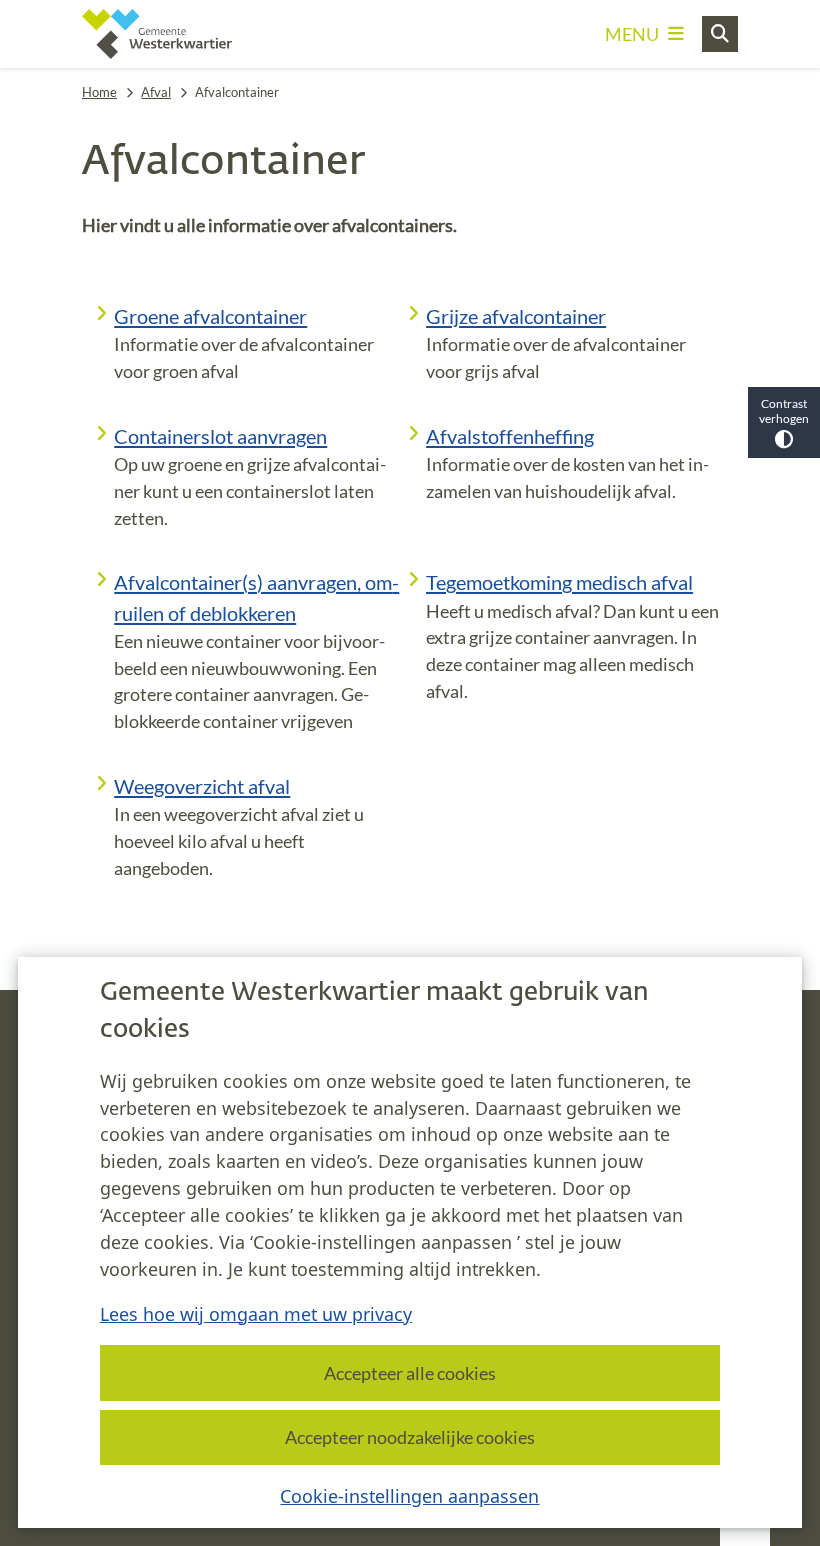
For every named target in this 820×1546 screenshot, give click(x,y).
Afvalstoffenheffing (510, 436)
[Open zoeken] (720, 34)
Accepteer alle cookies (410, 1373)
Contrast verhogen (784, 411)
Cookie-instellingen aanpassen (409, 1496)
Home (99, 92)
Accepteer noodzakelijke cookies (410, 1437)
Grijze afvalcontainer (516, 316)
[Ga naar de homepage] (157, 34)
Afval (156, 92)
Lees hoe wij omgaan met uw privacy (256, 1314)
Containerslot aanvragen (220, 436)
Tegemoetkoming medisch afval (559, 582)
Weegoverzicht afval (202, 786)
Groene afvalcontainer (210, 316)
